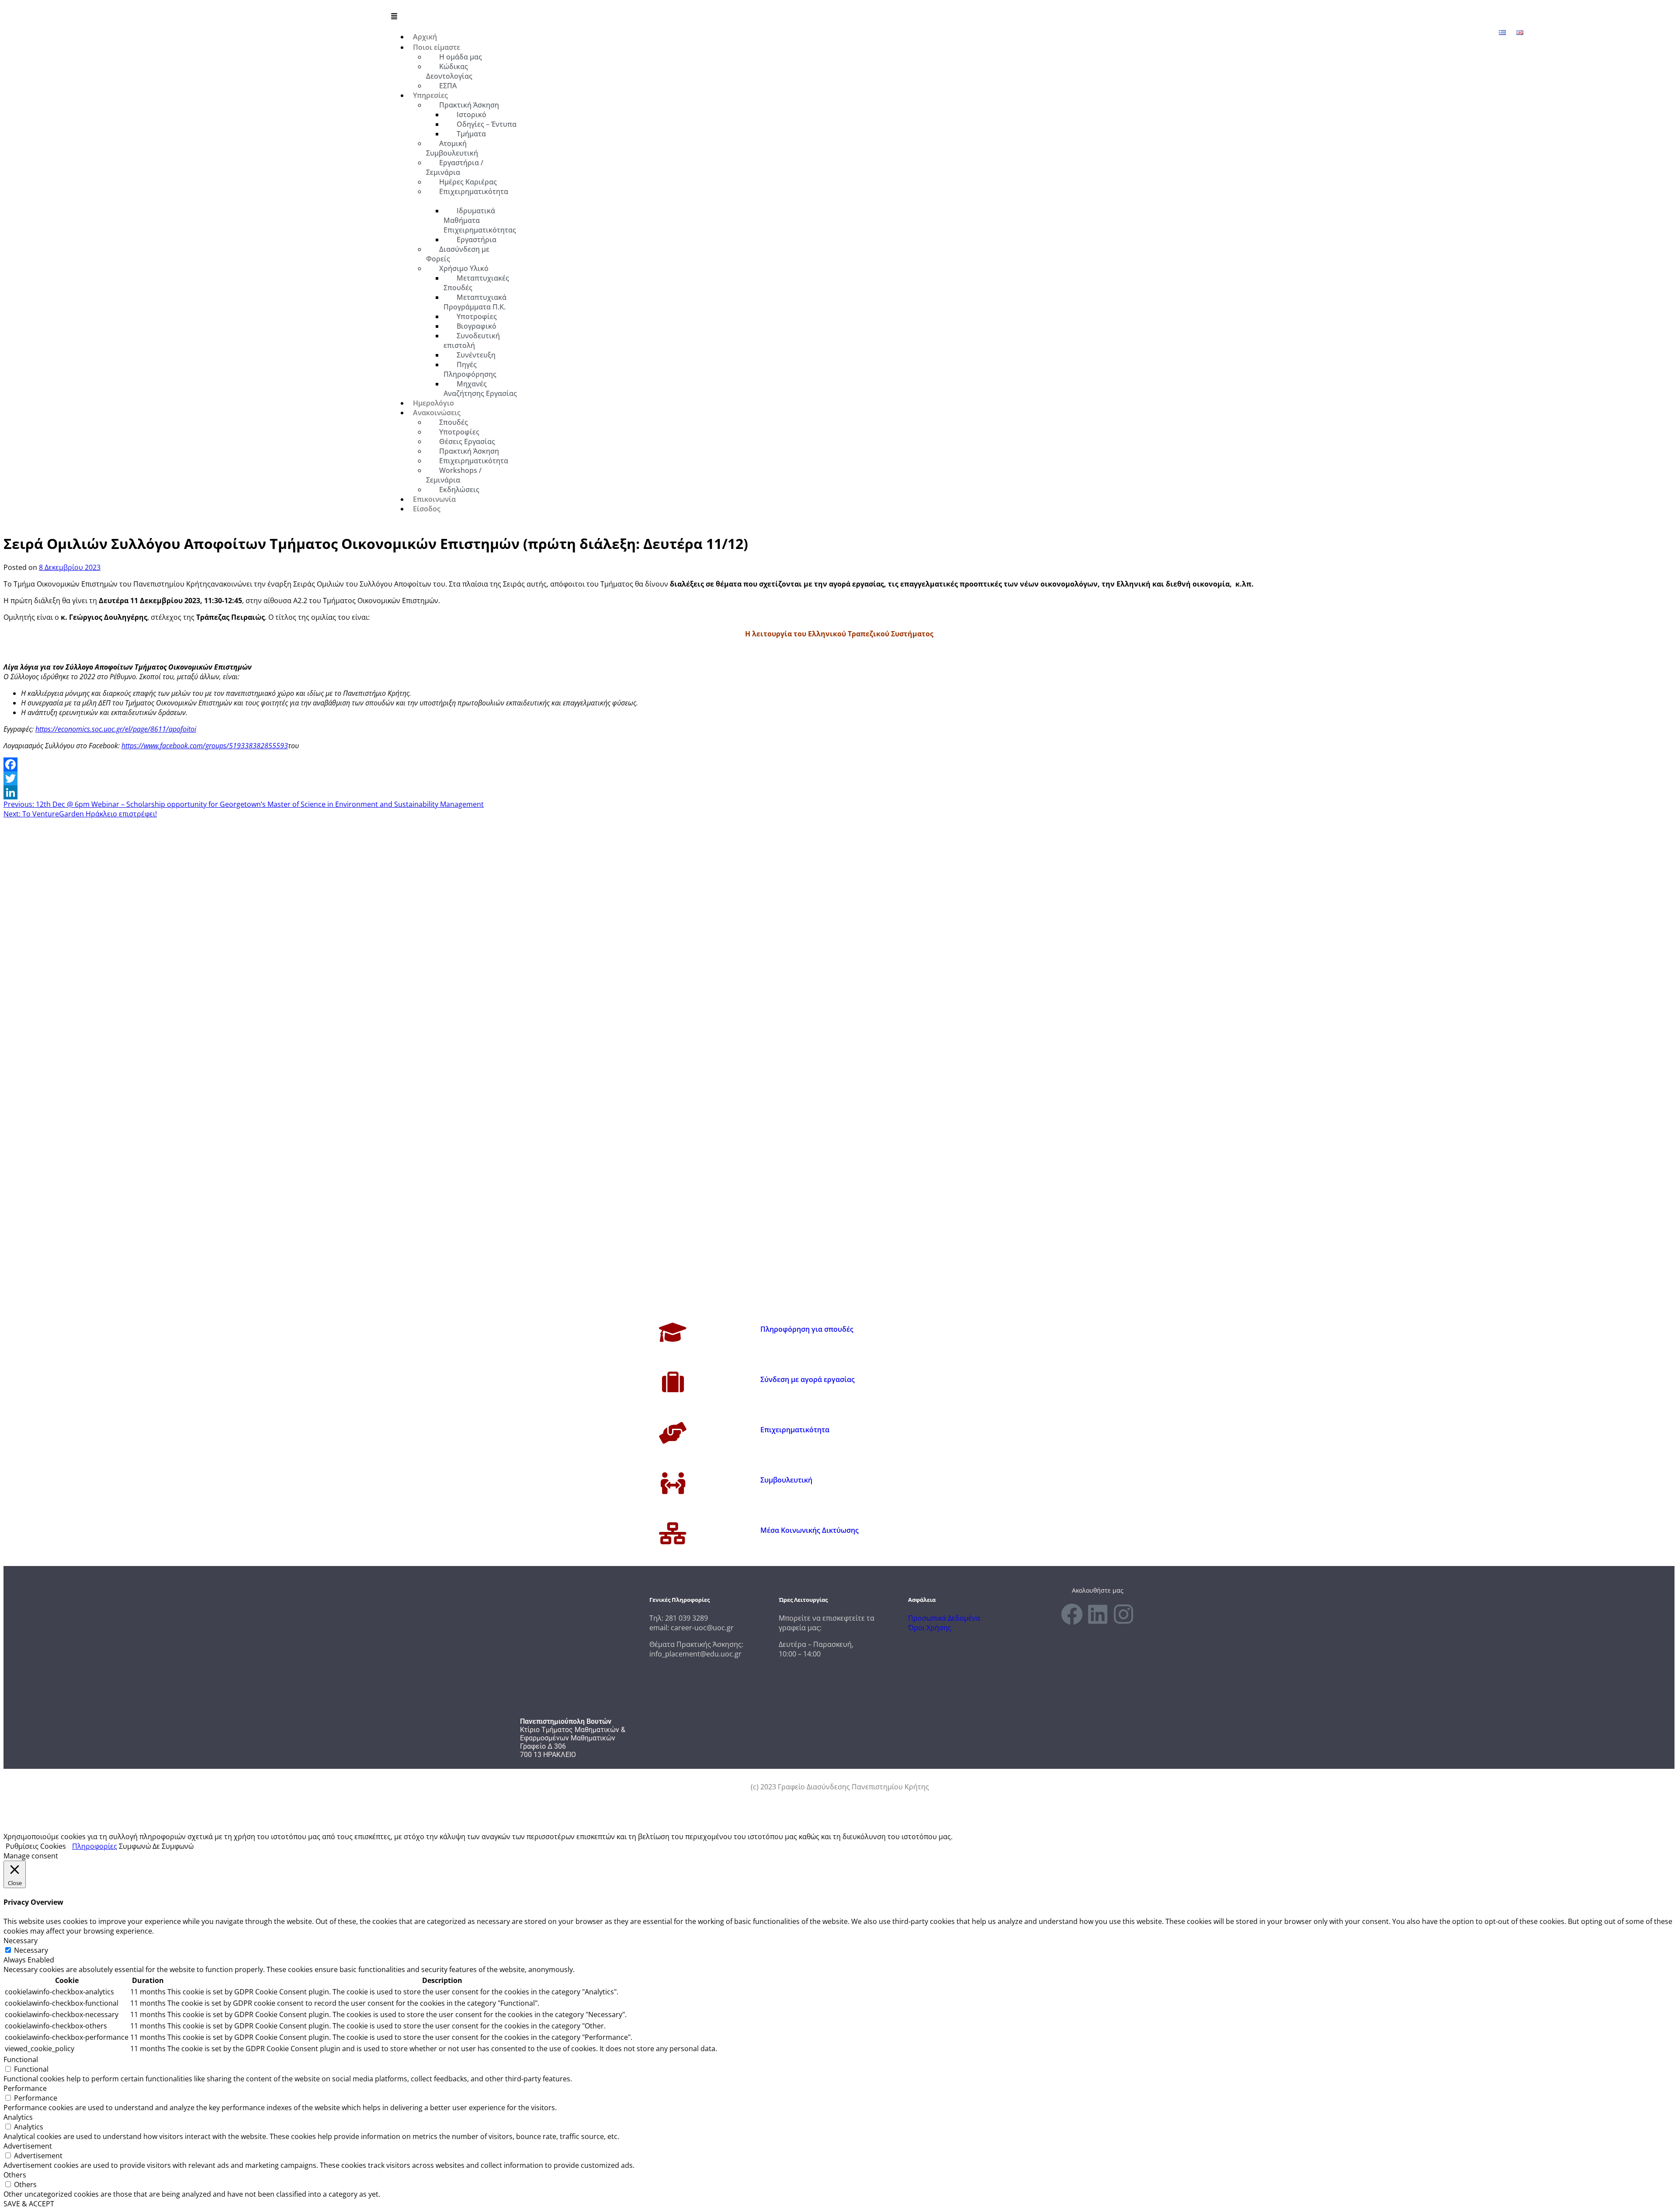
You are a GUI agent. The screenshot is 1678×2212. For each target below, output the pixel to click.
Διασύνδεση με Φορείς (458, 254)
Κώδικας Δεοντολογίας (449, 71)
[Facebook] (839, 764)
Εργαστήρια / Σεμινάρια (455, 167)
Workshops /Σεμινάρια (454, 475)
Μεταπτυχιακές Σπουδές (476, 283)
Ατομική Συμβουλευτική (452, 148)
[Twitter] (839, 778)
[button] (954, 16)
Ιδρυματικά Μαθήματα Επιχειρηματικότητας (480, 220)
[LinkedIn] (839, 792)
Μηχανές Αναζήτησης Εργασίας (480, 389)
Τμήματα (471, 134)
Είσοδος (427, 509)
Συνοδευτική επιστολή (472, 340)
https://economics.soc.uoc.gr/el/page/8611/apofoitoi (116, 729)
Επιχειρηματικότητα (474, 191)
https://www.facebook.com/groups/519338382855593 (205, 746)
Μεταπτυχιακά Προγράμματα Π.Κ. (475, 302)
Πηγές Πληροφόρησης (470, 369)
